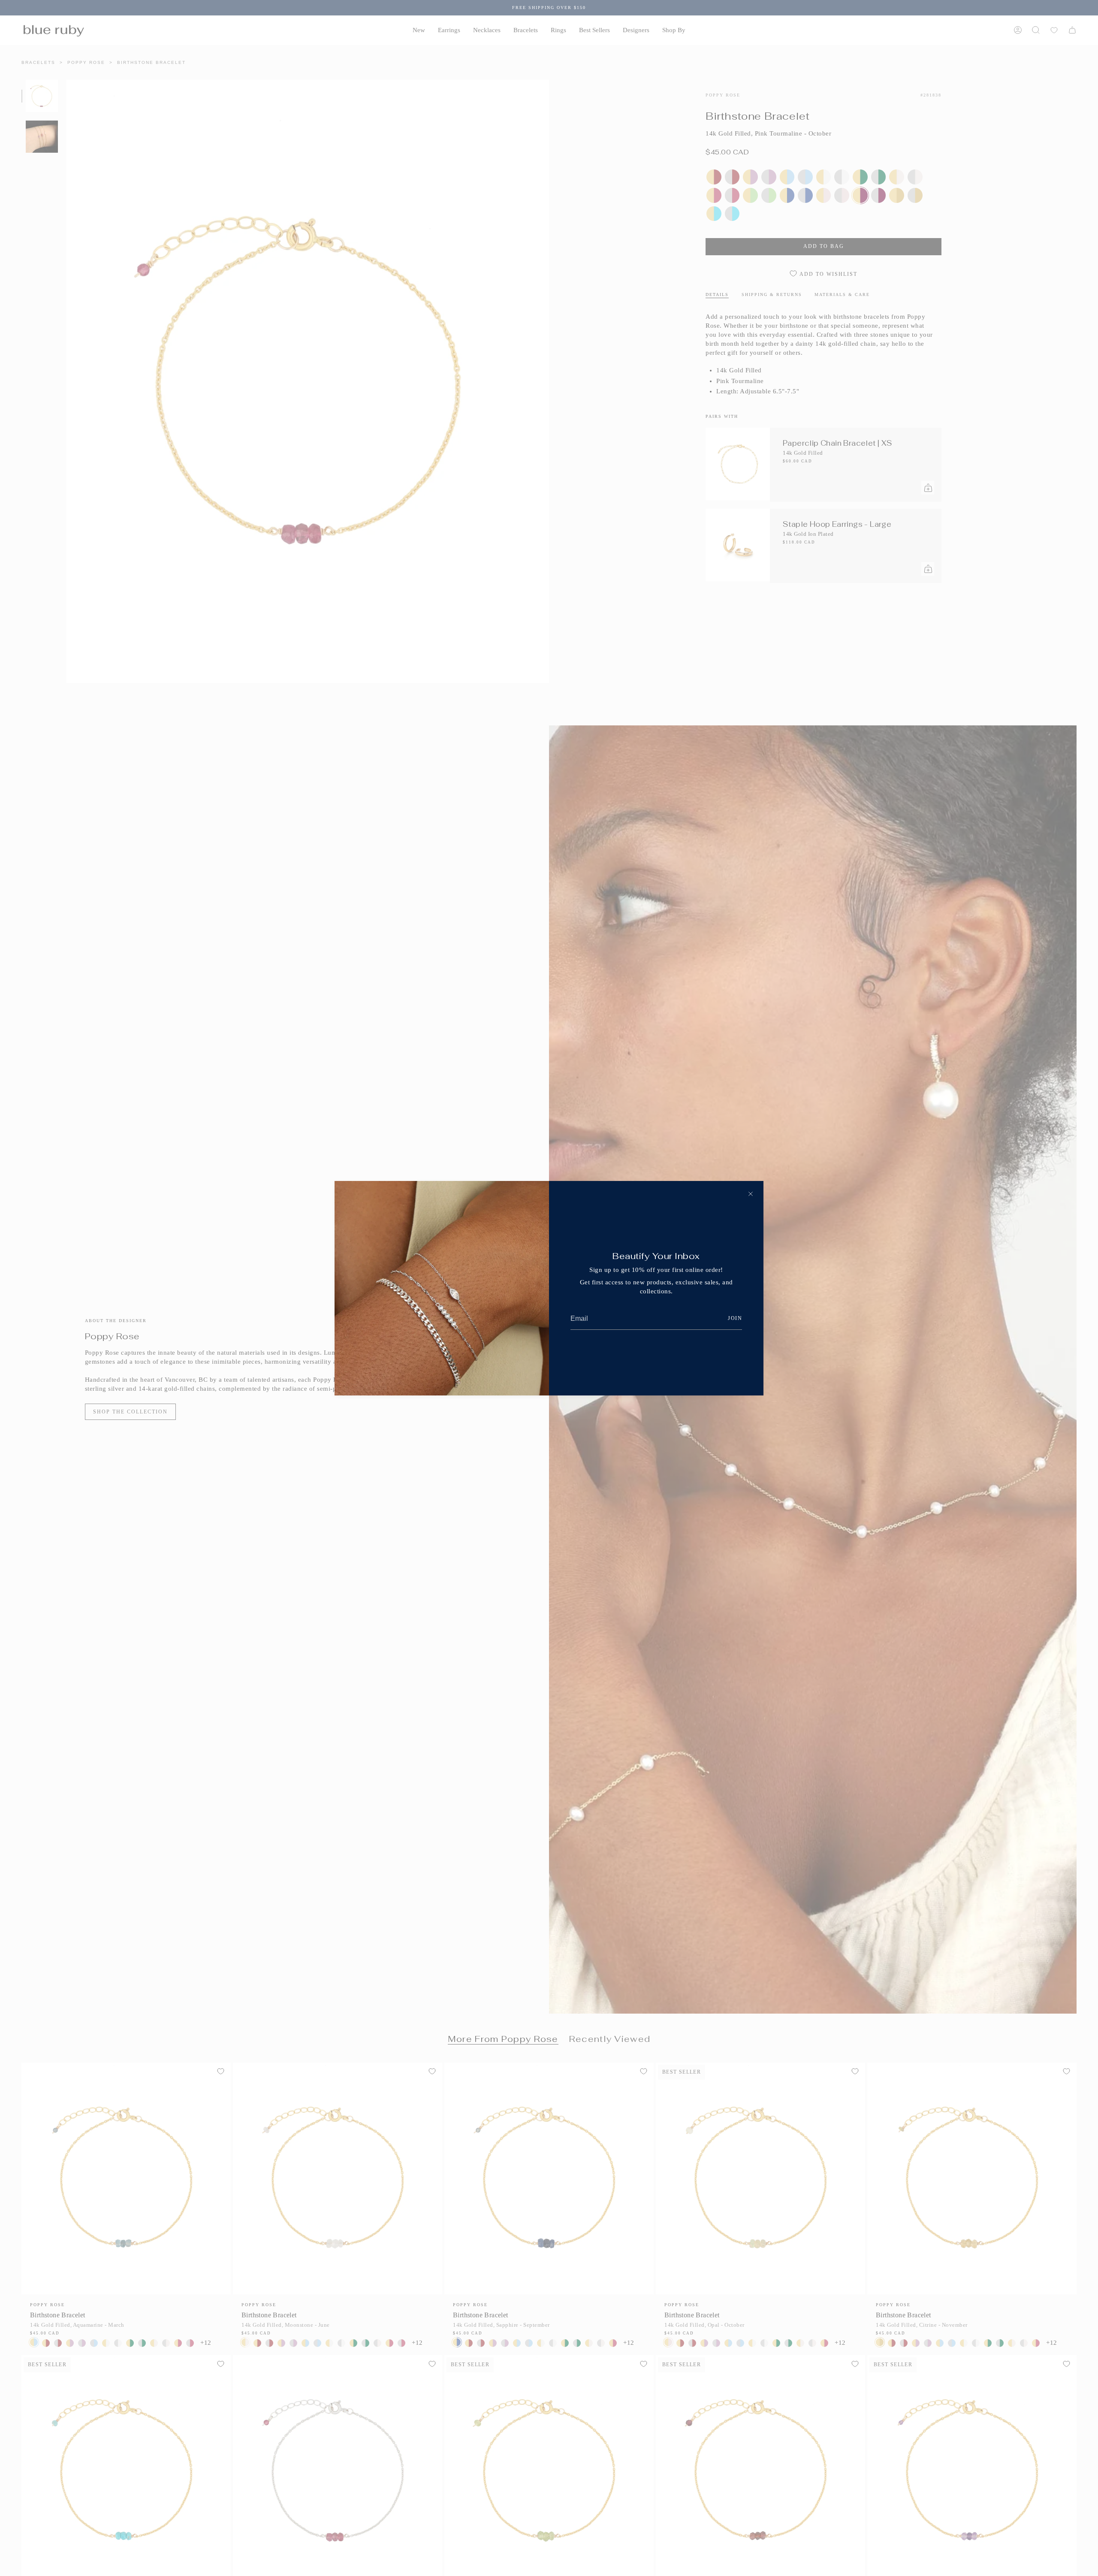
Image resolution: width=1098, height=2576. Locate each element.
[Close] (751, 1194)
